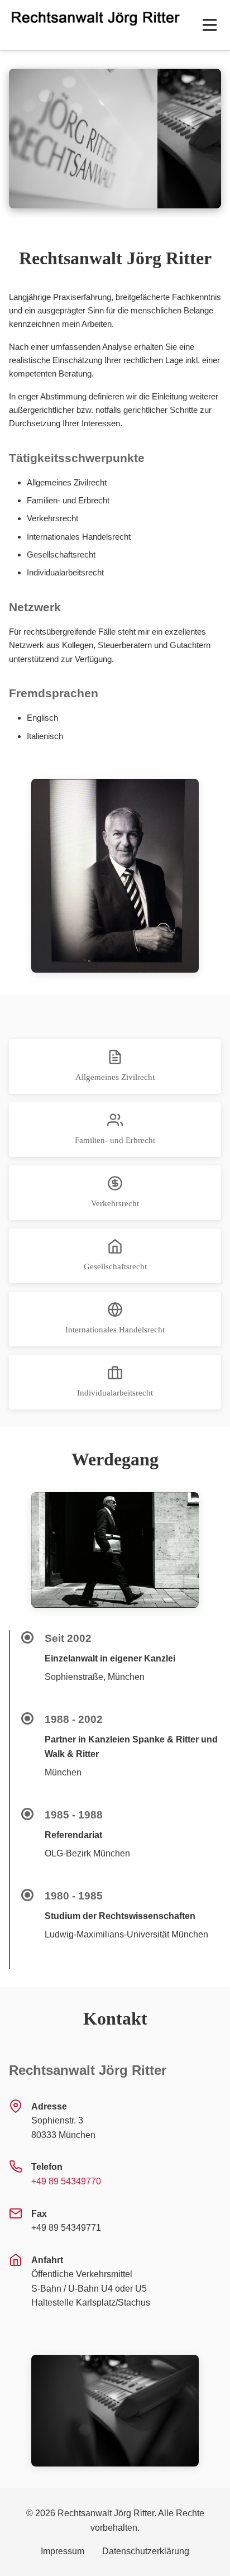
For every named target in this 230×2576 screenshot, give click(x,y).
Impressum (63, 2551)
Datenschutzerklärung (146, 2551)
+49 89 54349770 (66, 2181)
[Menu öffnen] (210, 25)
